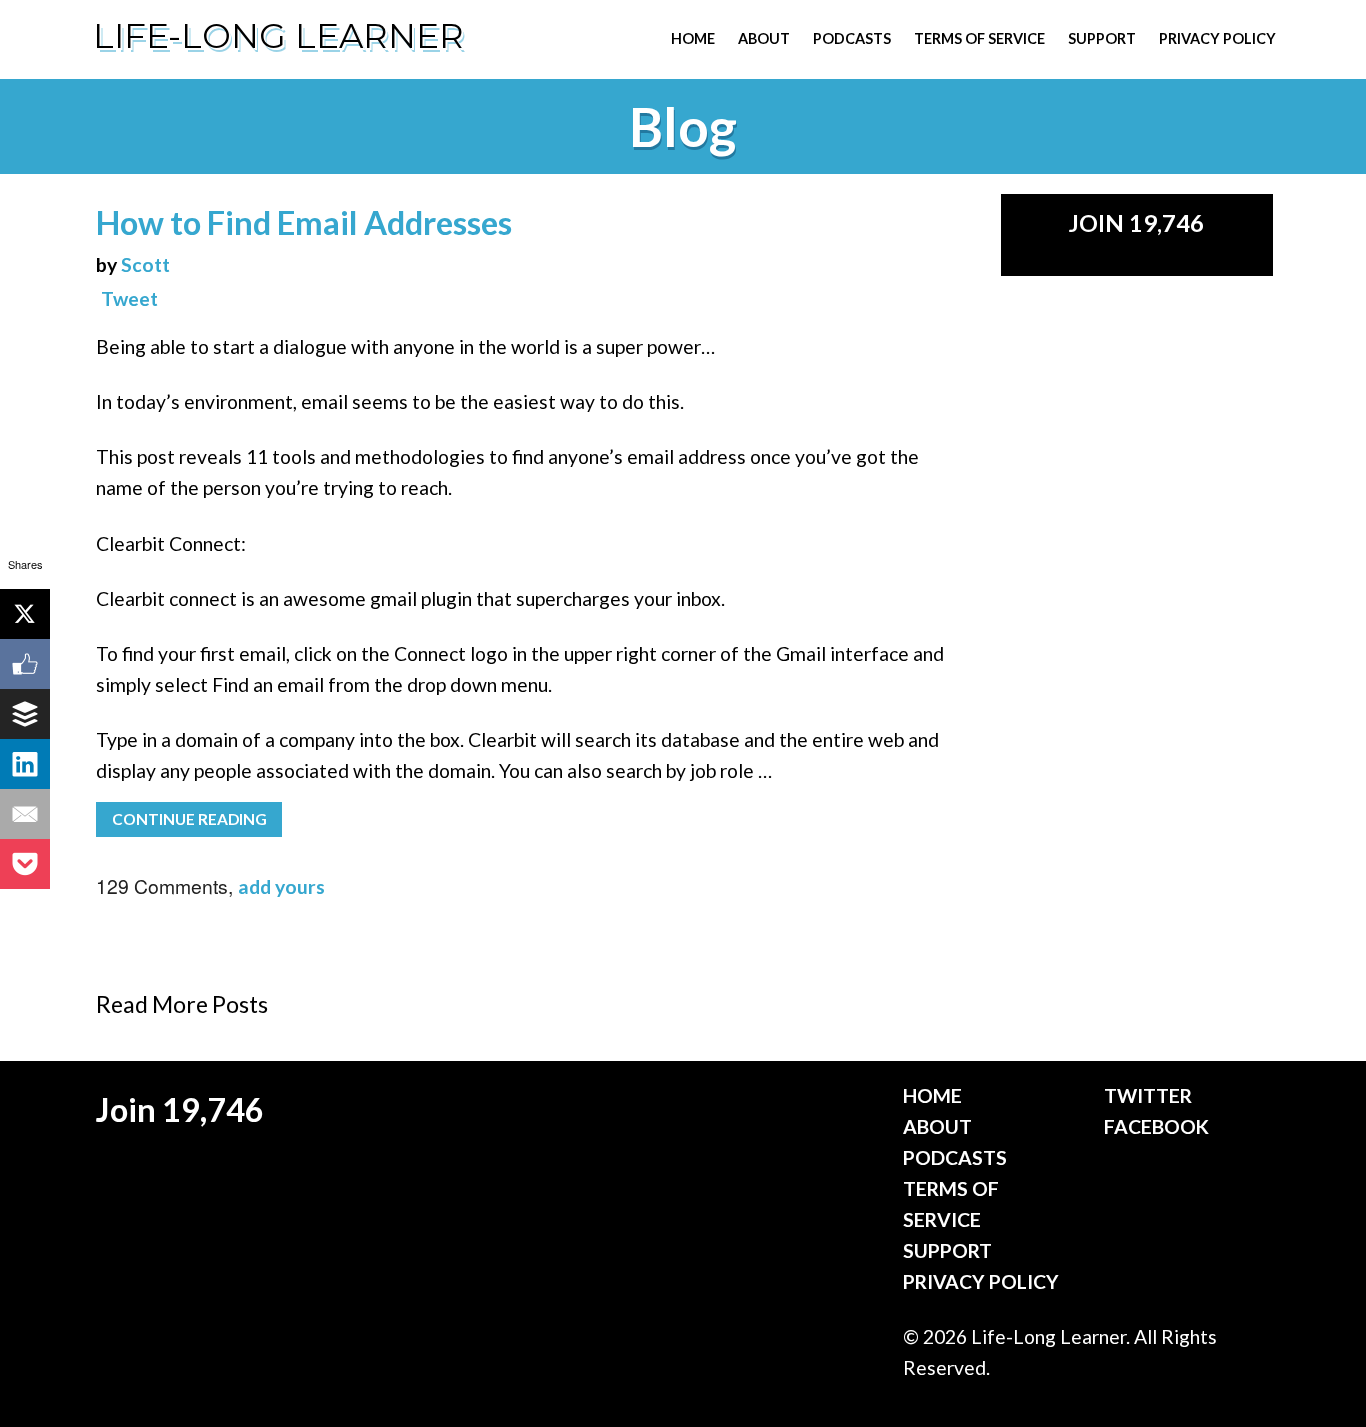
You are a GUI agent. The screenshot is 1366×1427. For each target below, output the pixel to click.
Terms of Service (979, 38)
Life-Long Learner (278, 36)
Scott (145, 264)
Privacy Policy (1217, 38)
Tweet (129, 298)
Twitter (1148, 1095)
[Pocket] (25, 864)
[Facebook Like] (25, 664)
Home (693, 38)
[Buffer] (25, 714)
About (764, 38)
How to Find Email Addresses (304, 222)
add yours (281, 886)
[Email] (25, 814)
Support (1102, 38)
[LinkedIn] (25, 764)
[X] (25, 614)
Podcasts (852, 38)
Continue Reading (189, 819)
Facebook (1156, 1126)
